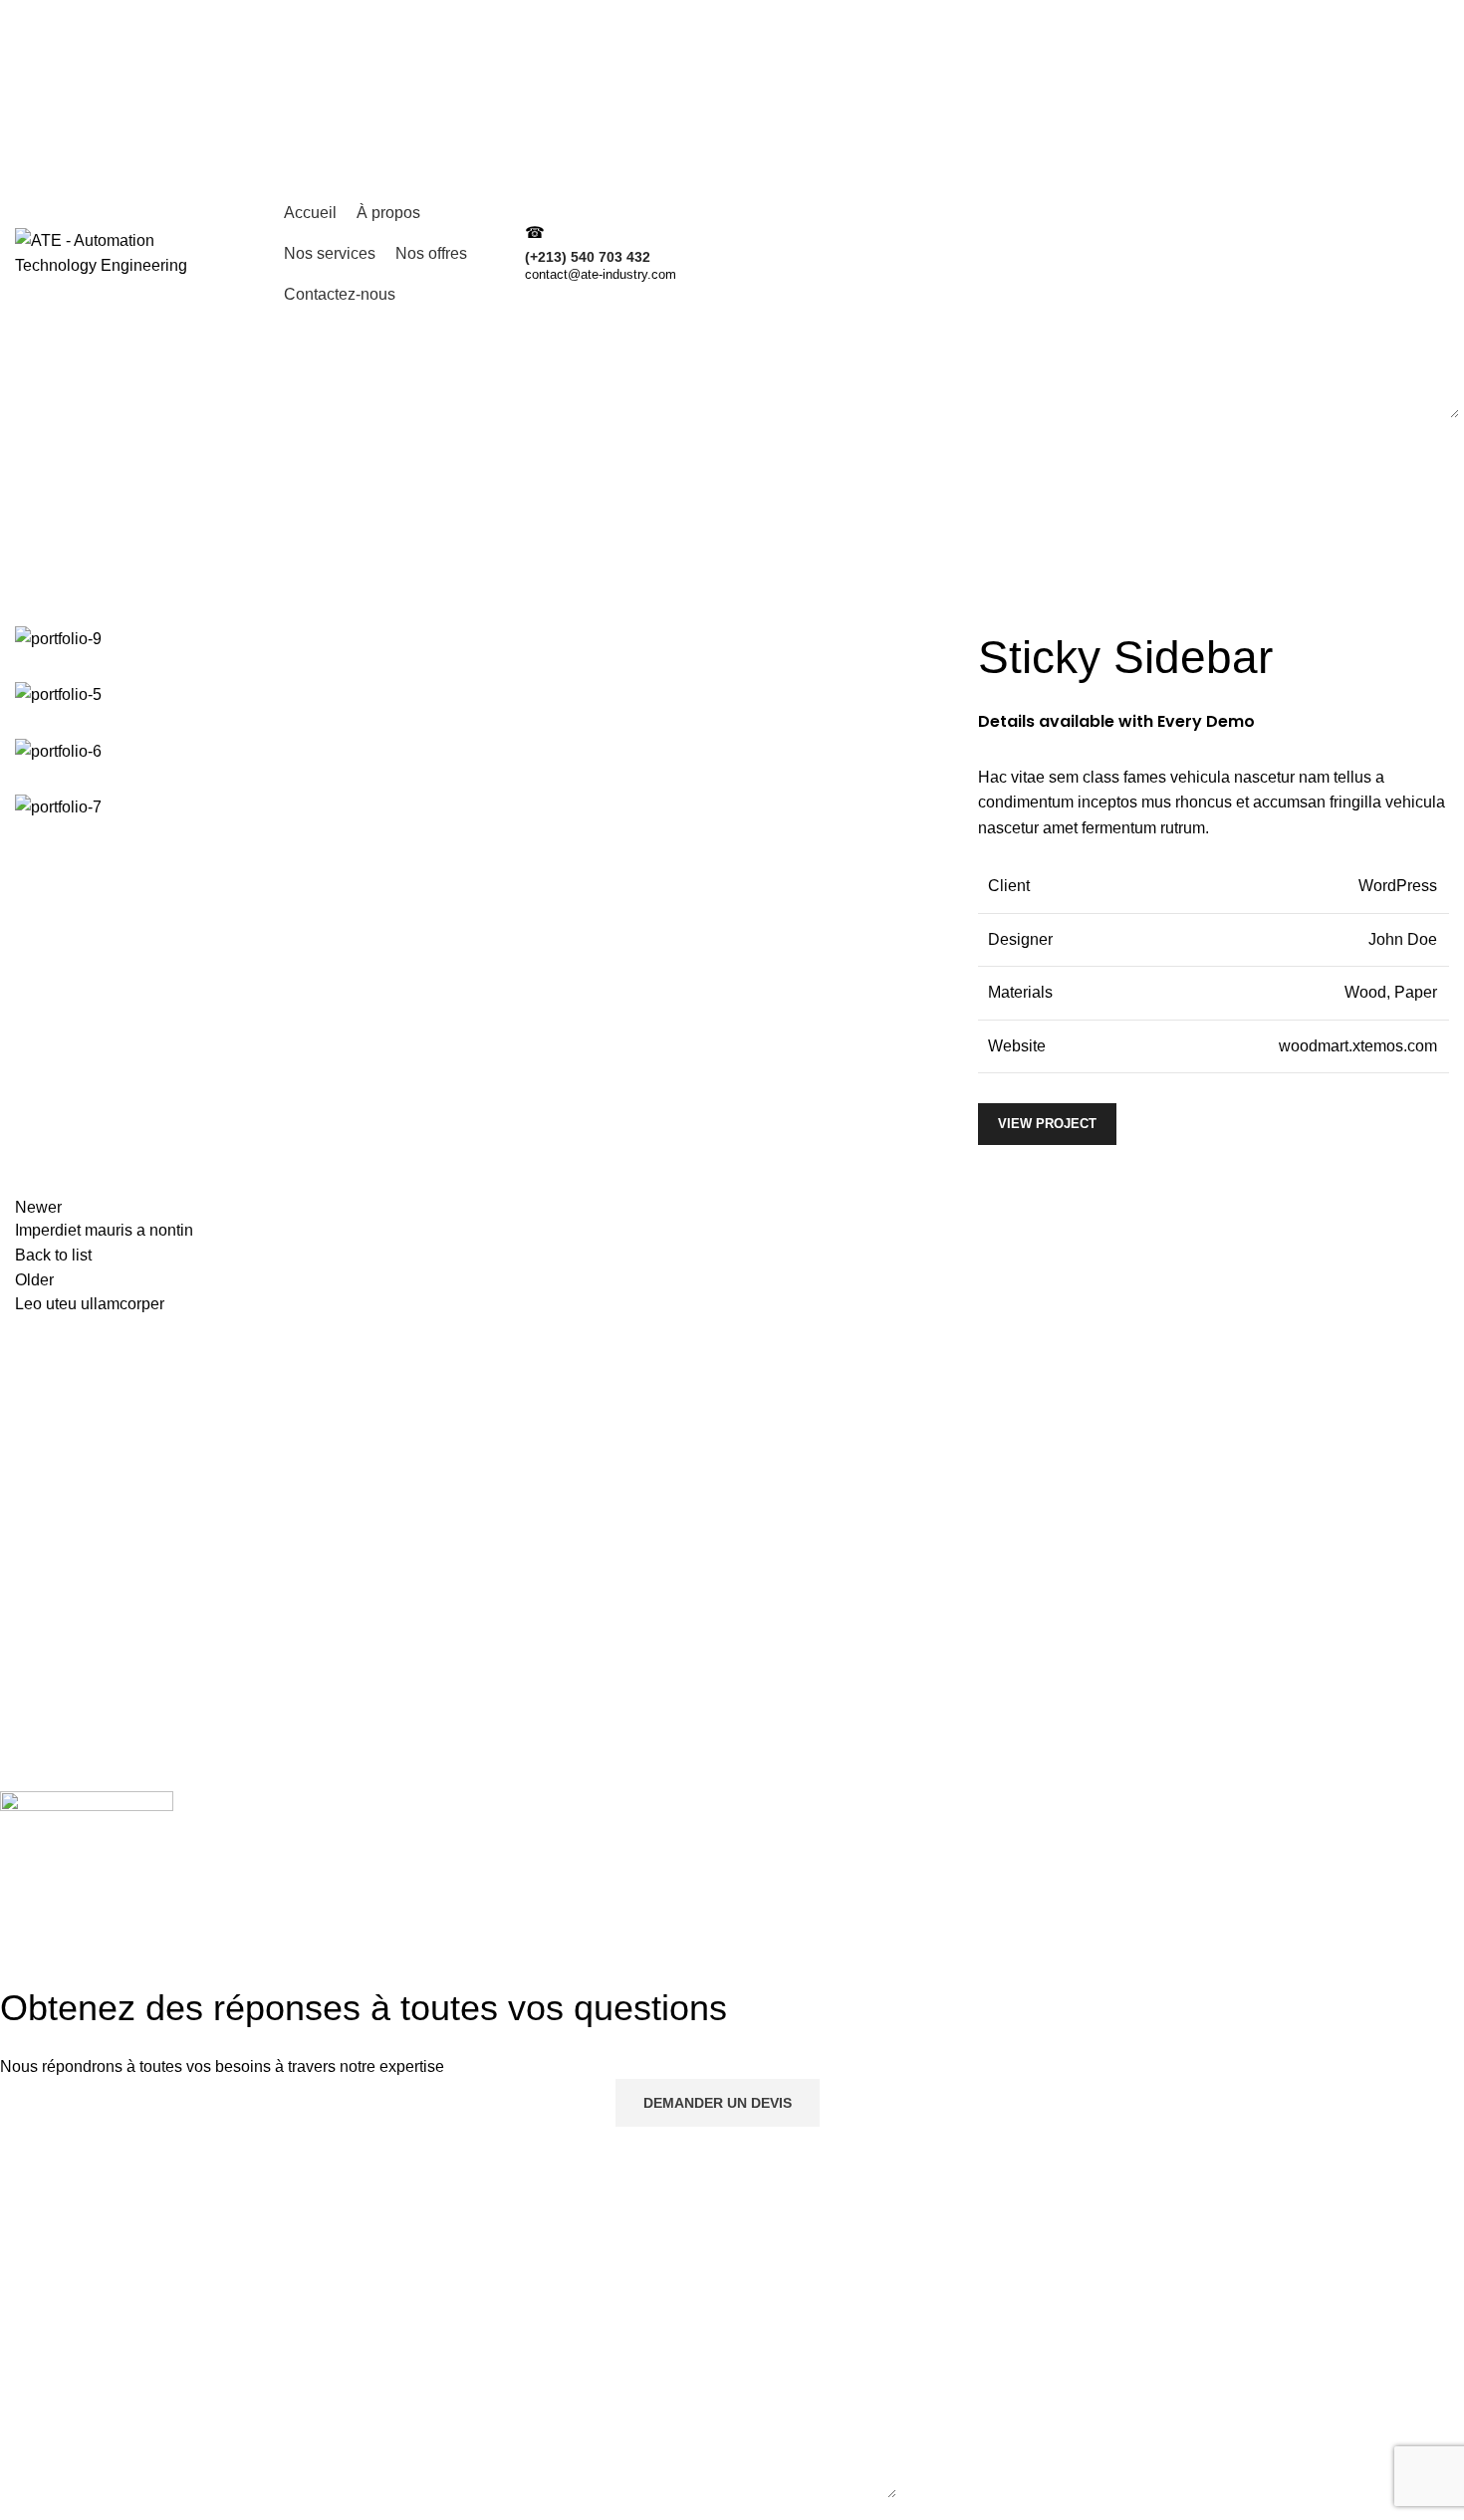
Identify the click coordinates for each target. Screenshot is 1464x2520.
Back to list (53, 1255)
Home (31, 613)
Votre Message (739, 212)
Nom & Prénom (740, 119)
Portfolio (100, 613)
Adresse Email (1139, 119)
